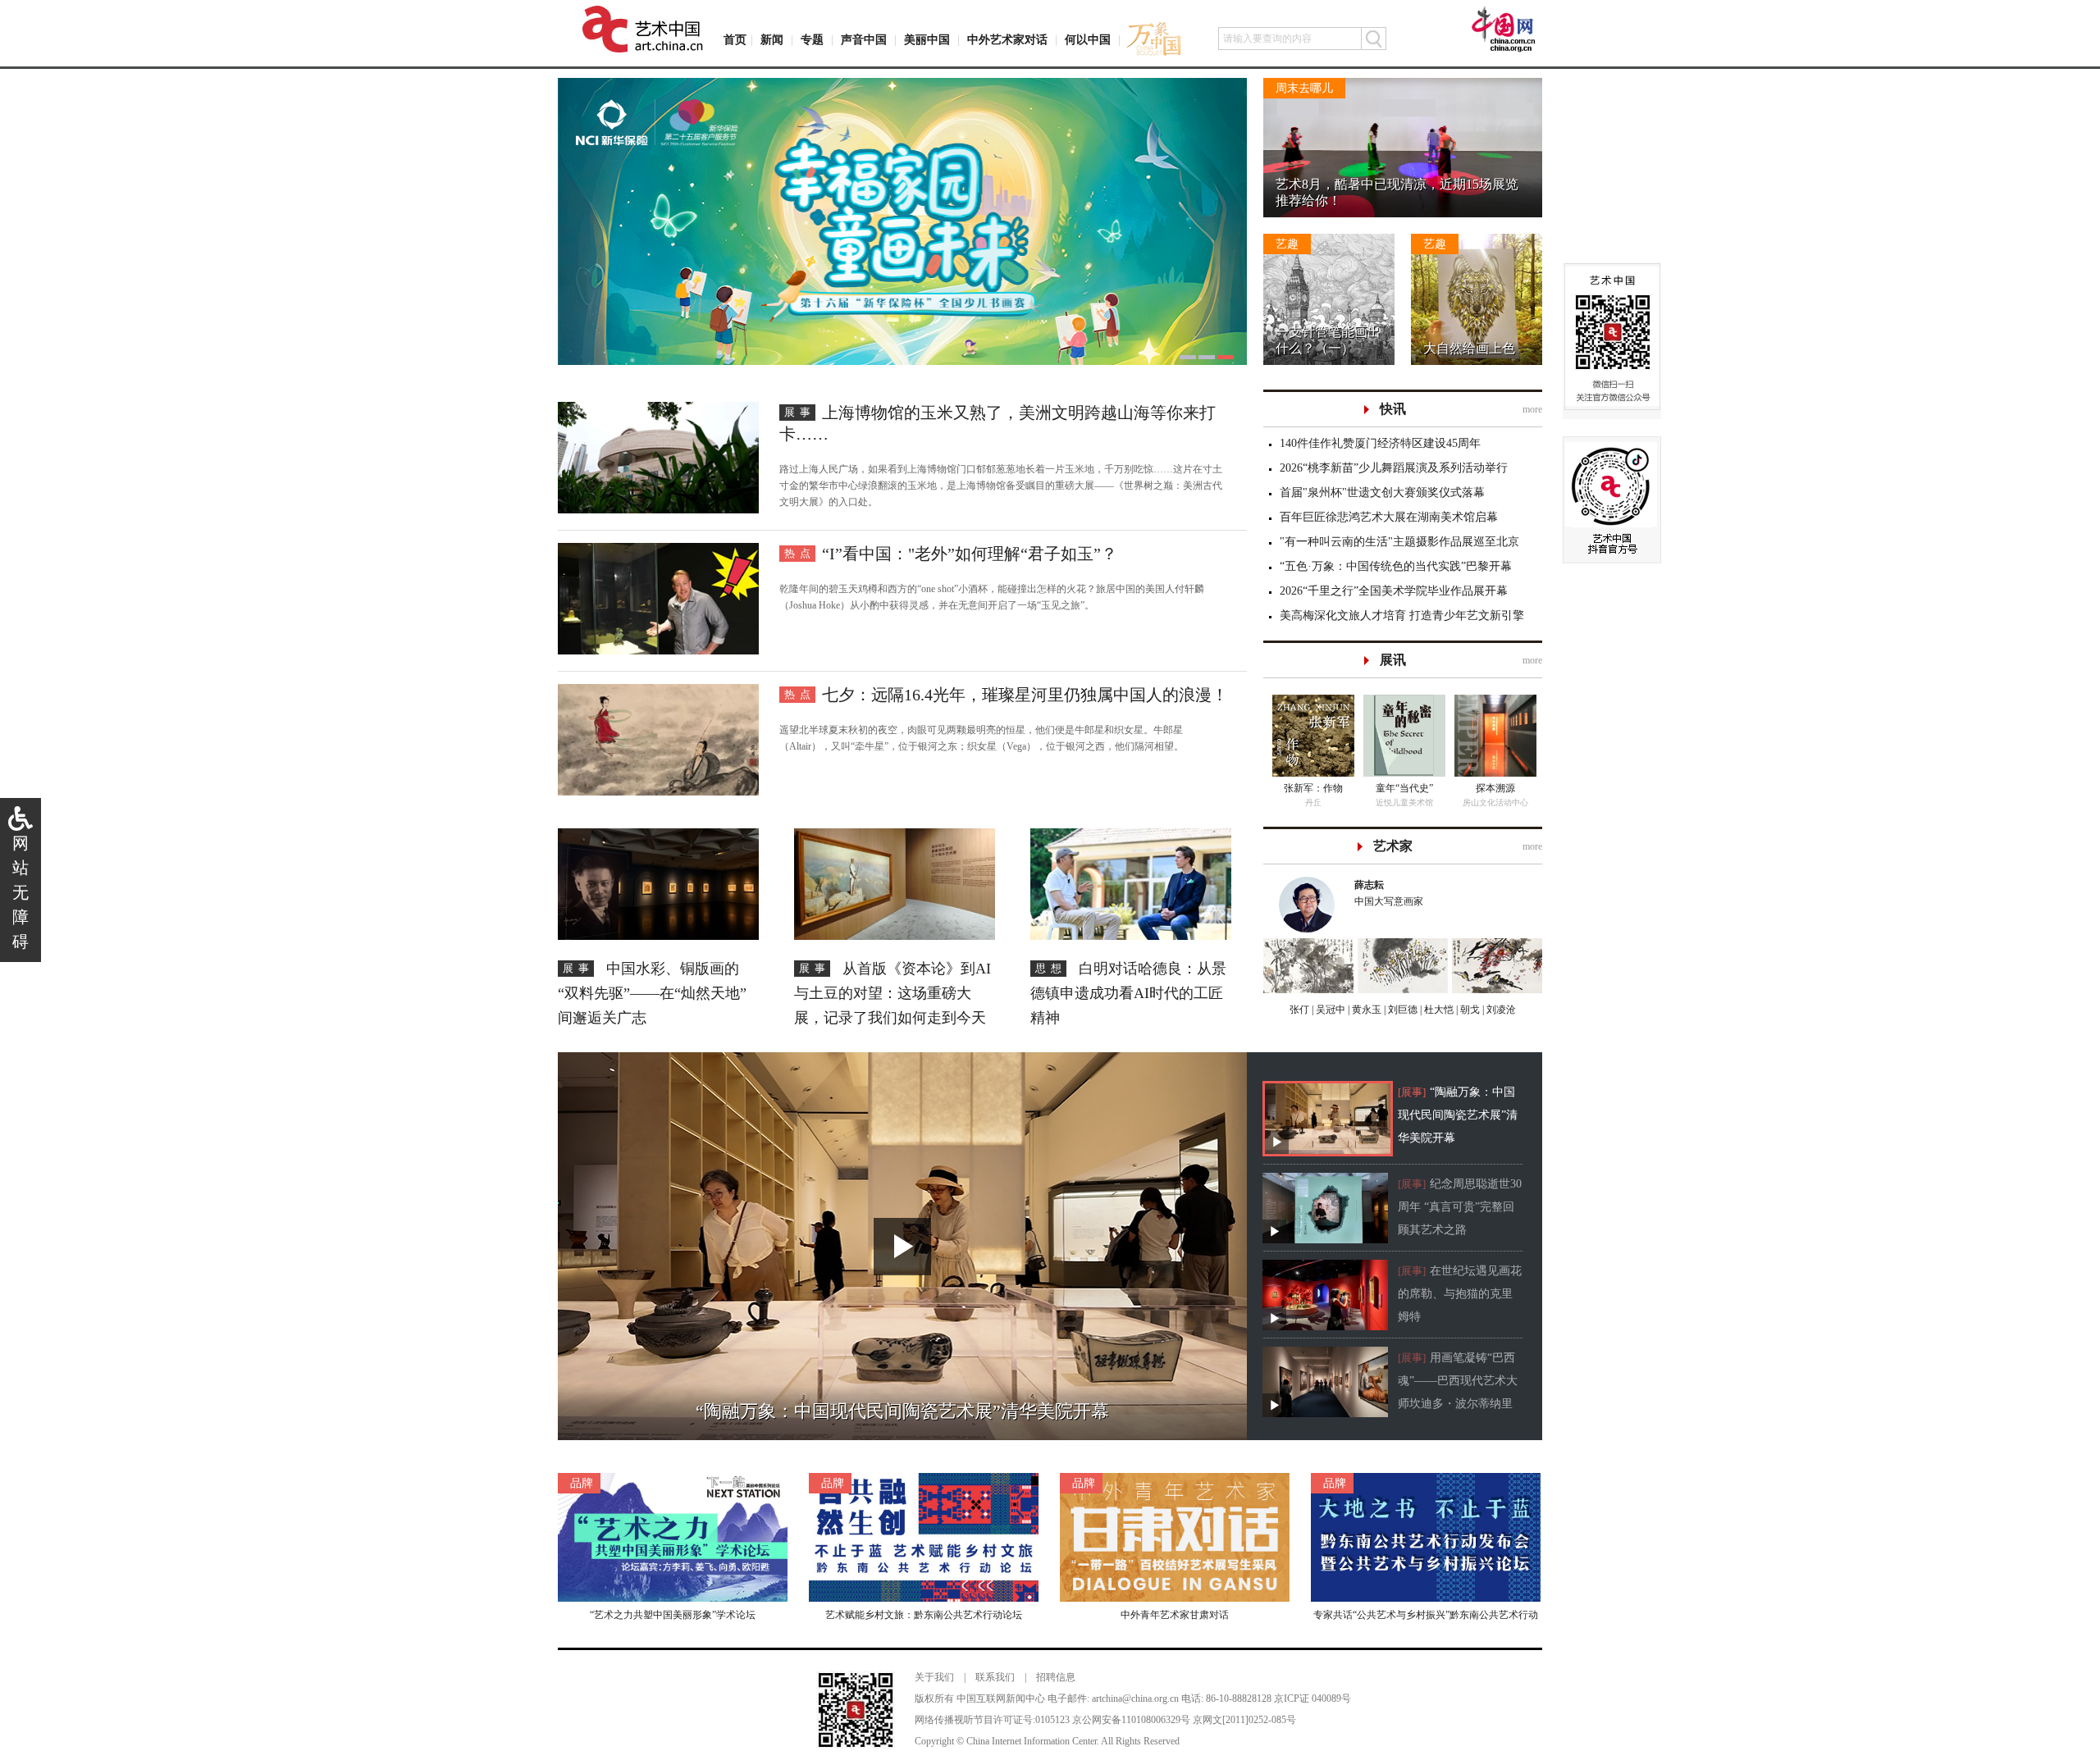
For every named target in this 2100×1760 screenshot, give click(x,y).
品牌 (582, 1483)
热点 (800, 553)
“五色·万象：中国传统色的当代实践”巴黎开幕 (1396, 566)
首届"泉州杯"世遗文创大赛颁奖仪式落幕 (1382, 492)
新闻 (772, 40)
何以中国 (1088, 40)
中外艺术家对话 (1007, 40)
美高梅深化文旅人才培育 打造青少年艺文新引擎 (1402, 616)
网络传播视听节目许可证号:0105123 (992, 1720)
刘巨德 (1402, 1010)
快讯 (1393, 409)
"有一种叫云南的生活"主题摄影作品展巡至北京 (1399, 542)
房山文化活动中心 (1312, 802)
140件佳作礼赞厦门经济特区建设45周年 (1380, 443)
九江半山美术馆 (1500, 802)
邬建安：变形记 (1409, 788)
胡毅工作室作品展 (1500, 788)
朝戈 (1469, 1010)
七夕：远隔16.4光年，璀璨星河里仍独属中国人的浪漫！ (1025, 695)
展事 (800, 412)
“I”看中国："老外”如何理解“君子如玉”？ (970, 554)
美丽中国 (927, 40)
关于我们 (934, 1677)
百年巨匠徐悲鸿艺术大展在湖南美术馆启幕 (1389, 517)
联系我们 (995, 1677)
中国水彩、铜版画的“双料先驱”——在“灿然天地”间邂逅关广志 (652, 993)
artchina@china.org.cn (1135, 1698)
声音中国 (864, 40)
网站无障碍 (21, 892)
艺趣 (1287, 244)
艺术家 (1393, 846)
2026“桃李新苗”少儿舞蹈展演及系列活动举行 (1394, 468)
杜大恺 (1438, 1010)
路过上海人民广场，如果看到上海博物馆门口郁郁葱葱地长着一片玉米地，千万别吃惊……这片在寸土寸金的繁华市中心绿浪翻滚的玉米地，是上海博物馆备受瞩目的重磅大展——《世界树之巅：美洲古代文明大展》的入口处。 (1001, 486)
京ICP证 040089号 (1312, 1698)
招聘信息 (1056, 1677)
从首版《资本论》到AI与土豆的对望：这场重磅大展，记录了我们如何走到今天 (892, 993)
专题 (812, 40)
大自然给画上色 (1469, 348)
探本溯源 (1312, 788)
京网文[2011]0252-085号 (1244, 1720)
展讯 (1393, 660)
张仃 (1299, 1010)
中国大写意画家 (1389, 893)
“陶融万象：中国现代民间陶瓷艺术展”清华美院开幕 (1458, 1115)
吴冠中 (1329, 1010)
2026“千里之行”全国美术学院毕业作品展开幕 (1394, 591)
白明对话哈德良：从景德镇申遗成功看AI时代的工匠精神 (1128, 993)
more (1532, 409)
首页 (735, 40)
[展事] (1412, 1092)
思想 (1051, 968)
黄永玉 (1365, 1010)
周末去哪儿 (1304, 88)
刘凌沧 (1501, 1010)
